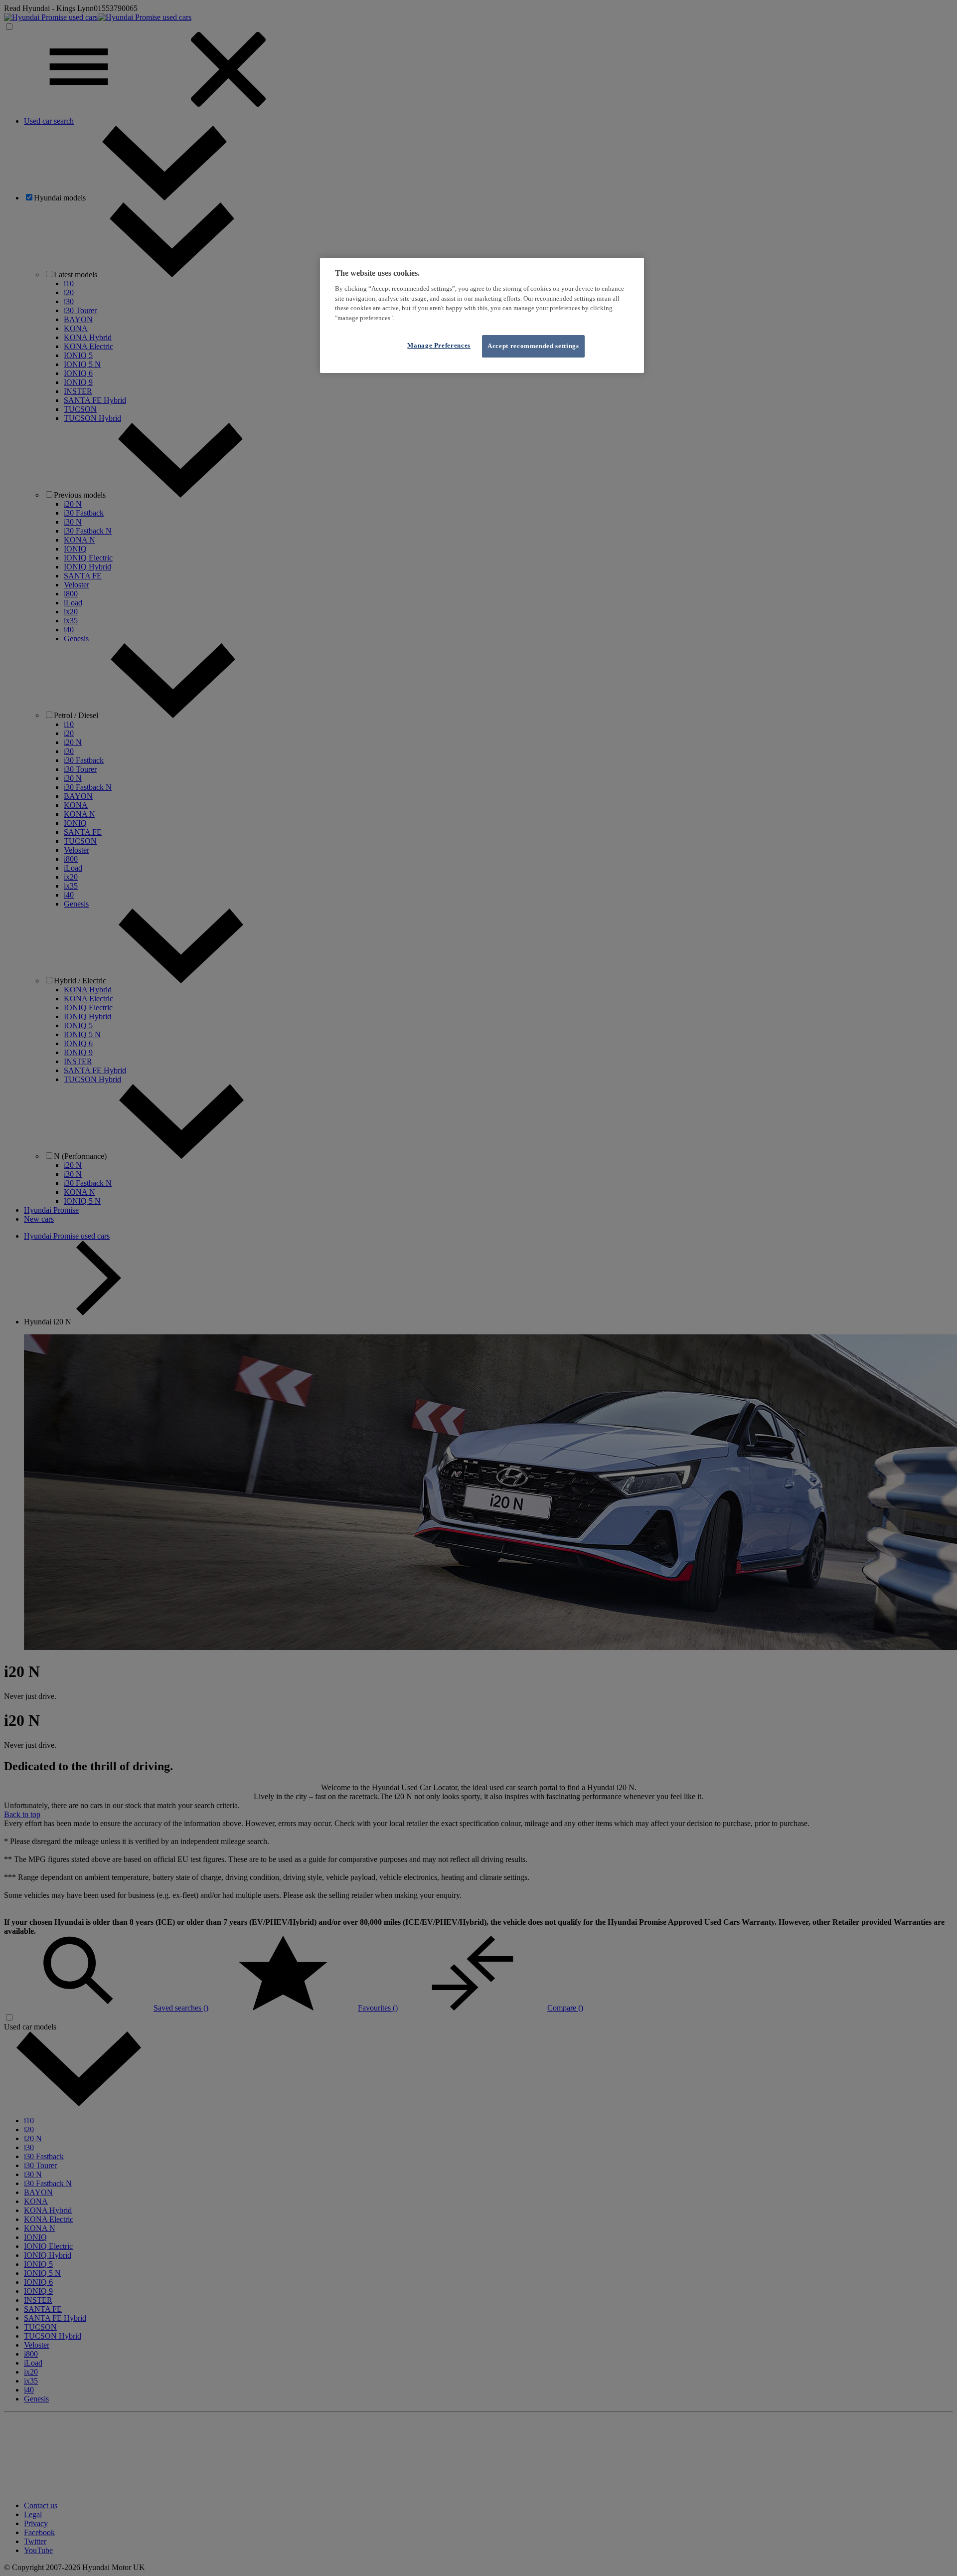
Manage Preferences (439, 345)
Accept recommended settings (533, 346)
